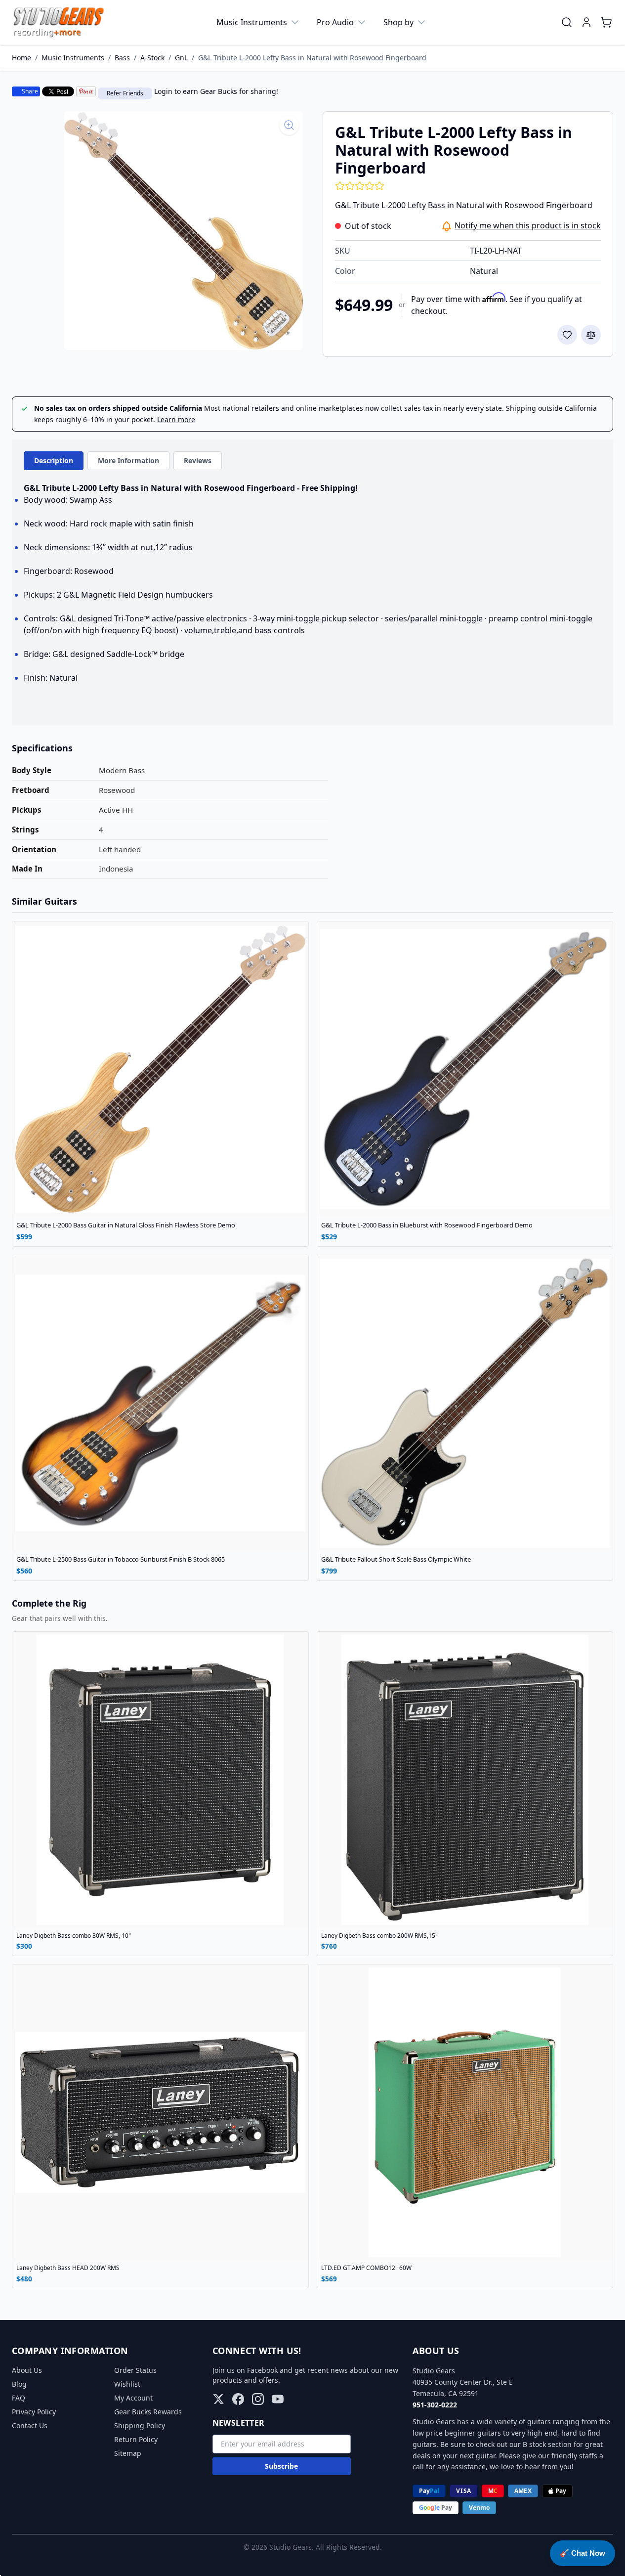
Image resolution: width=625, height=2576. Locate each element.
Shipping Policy (140, 2425)
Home (21, 58)
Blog (19, 2384)
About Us (27, 2370)
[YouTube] (278, 2399)
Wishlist (127, 2384)
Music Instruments (252, 22)
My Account (133, 2398)
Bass (122, 58)
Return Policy (136, 2439)
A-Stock (152, 58)
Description (54, 460)
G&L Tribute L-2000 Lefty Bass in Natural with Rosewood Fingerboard (312, 58)
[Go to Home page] (59, 22)
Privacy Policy (34, 2412)
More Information (128, 460)
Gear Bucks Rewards (148, 2412)
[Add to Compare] (591, 335)
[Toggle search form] (567, 22)
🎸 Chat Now (583, 2553)
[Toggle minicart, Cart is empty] (606, 22)
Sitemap (128, 2453)
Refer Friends (125, 93)
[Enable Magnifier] (289, 125)
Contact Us (30, 2425)
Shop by (398, 22)
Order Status (135, 2370)
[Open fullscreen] (184, 231)
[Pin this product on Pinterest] (86, 91)
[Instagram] (258, 2399)
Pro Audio (335, 22)
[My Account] (586, 22)
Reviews (198, 460)
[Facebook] (238, 2399)
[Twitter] (218, 2399)
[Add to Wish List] (567, 335)
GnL (181, 58)
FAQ (19, 2398)
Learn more (176, 419)
